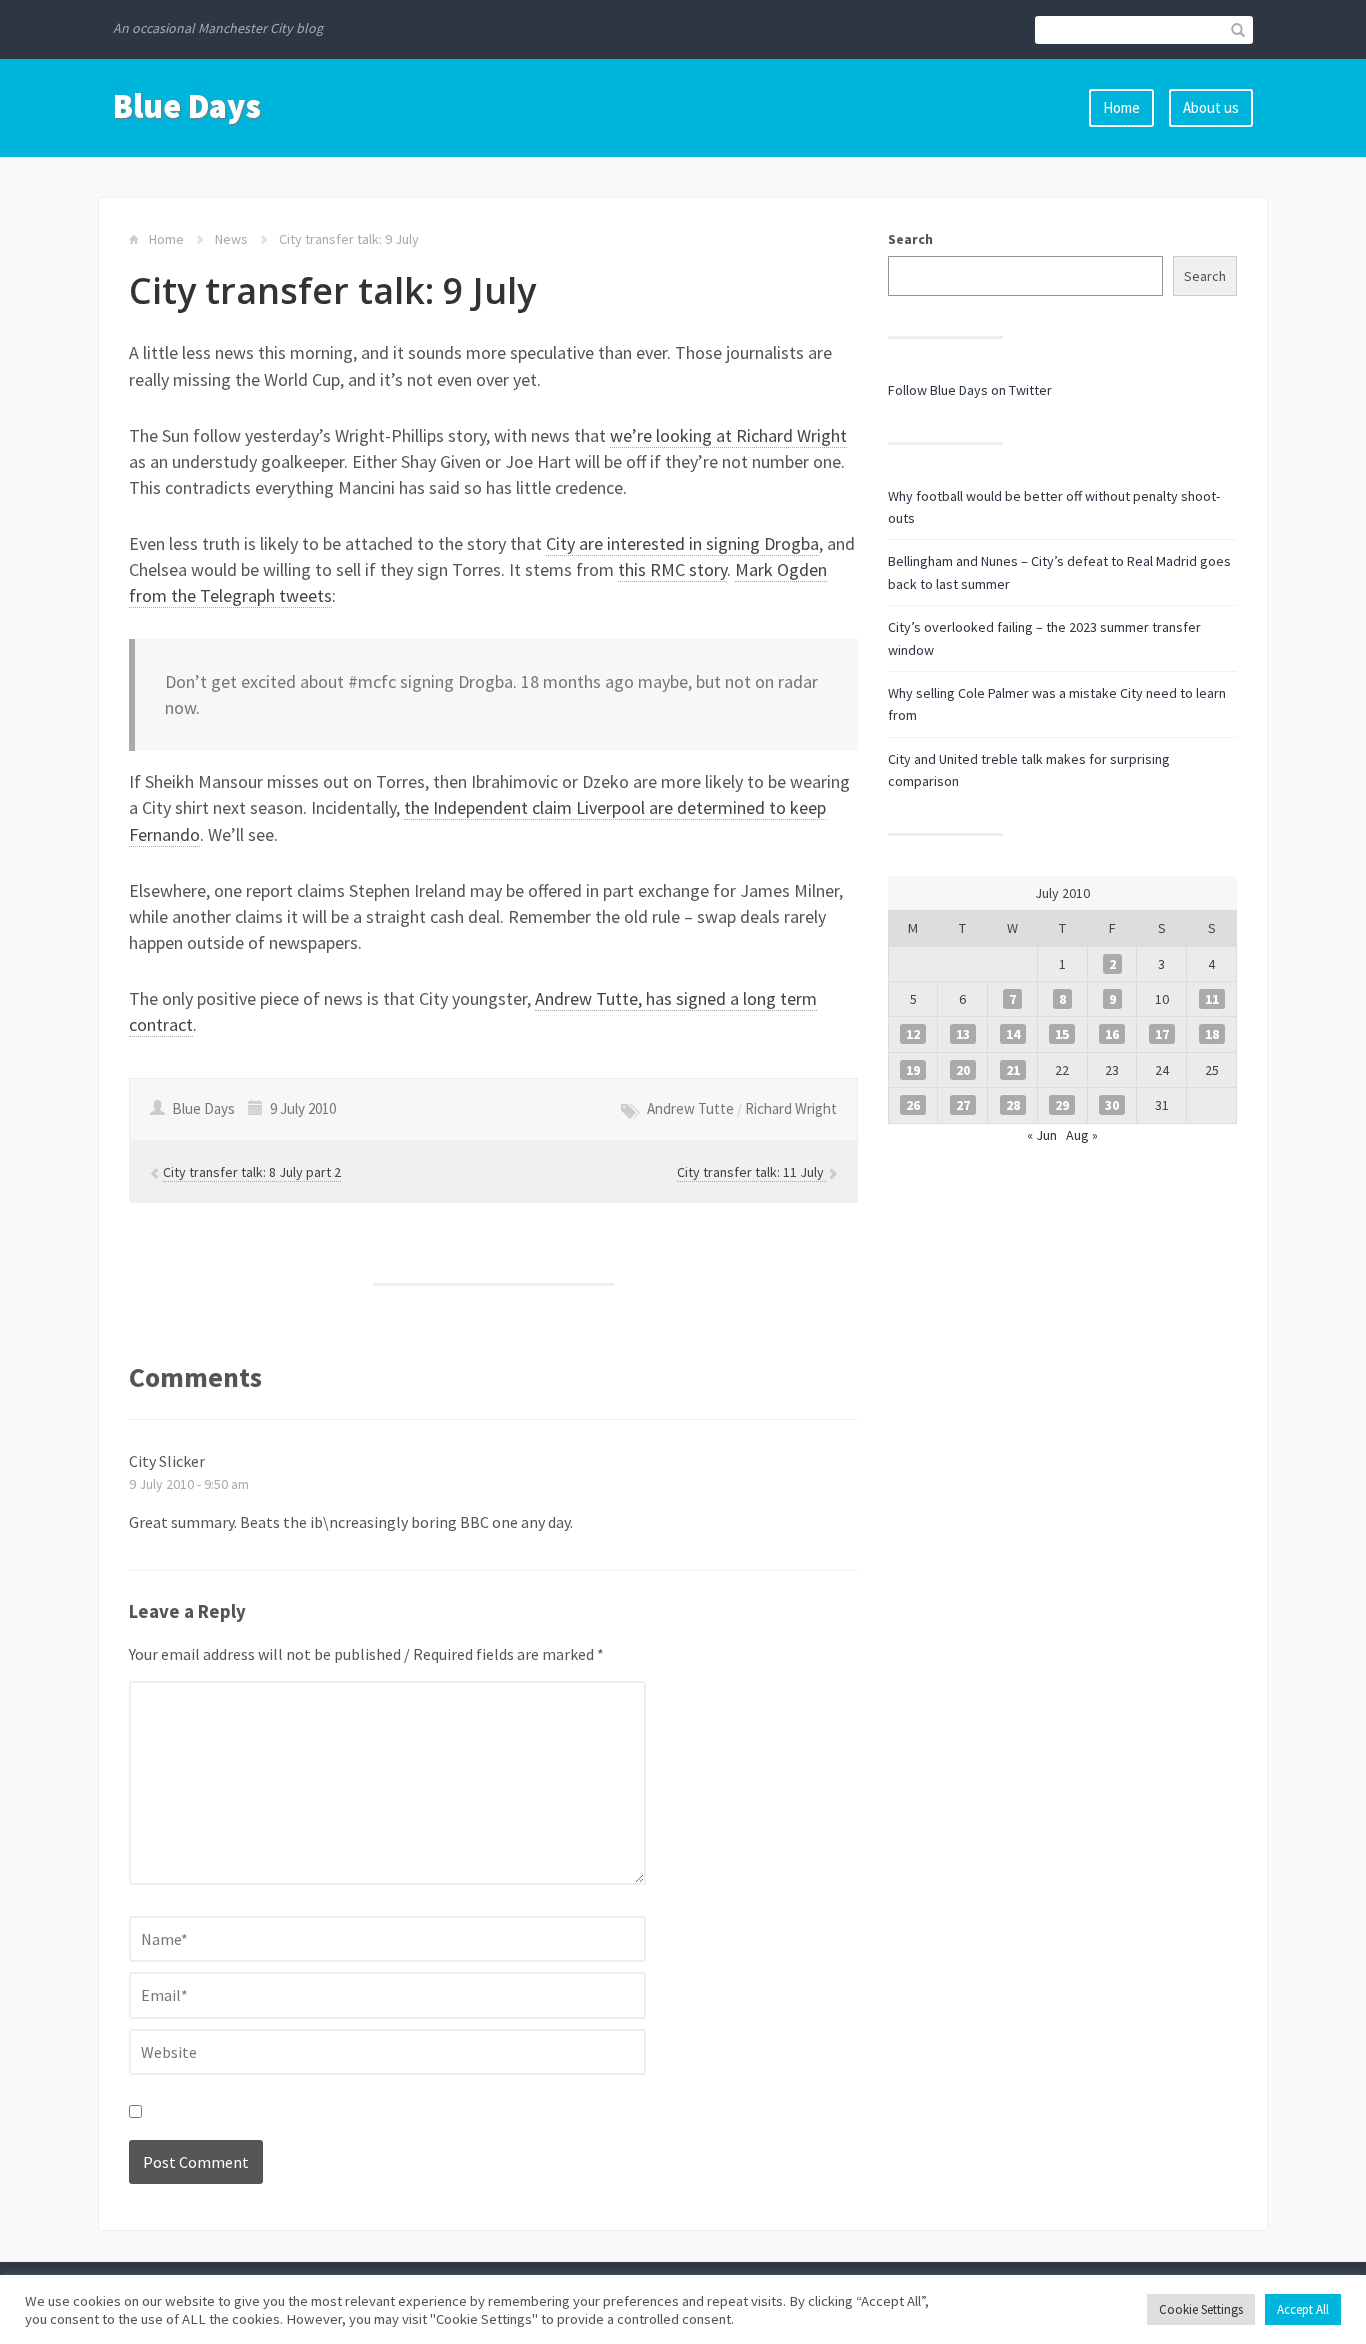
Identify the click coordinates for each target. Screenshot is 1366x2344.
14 (1013, 1034)
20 (963, 1070)
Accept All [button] (1303, 2309)
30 (1112, 1105)
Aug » (1082, 1135)
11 (1212, 999)
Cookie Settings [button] (1201, 2309)
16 (1112, 1034)
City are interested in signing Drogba (682, 543)
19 (913, 1070)
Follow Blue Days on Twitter (970, 390)
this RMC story (672, 569)
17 (1162, 1034)
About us (1211, 107)
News (231, 239)
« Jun (1042, 1135)
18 (1212, 1034)
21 (1013, 1070)
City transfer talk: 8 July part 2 (252, 1172)
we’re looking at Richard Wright (728, 435)
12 (913, 1034)
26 (913, 1105)
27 (963, 1105)
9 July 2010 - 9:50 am (189, 1484)
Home (1121, 107)
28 (1013, 1105)
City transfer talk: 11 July (752, 1172)
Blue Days (187, 106)
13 (963, 1034)
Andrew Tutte (690, 1108)
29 (1062, 1105)
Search (910, 239)
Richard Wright (791, 1108)
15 (1062, 1034)
